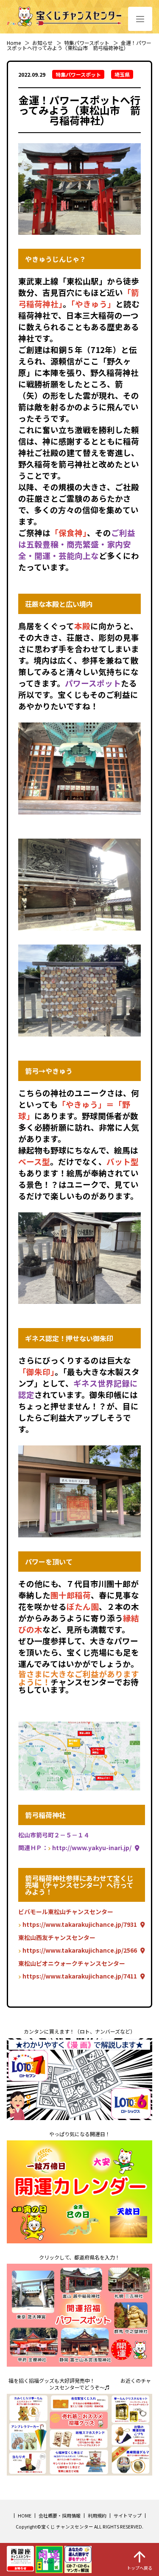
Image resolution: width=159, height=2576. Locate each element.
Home (14, 43)
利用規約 (97, 2515)
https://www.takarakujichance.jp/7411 (80, 1976)
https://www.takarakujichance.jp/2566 (80, 1950)
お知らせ (42, 43)
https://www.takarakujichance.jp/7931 (80, 1924)
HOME (25, 2515)
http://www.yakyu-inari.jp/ (92, 1848)
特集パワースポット (87, 43)
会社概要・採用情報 (60, 2515)
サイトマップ (128, 2515)
